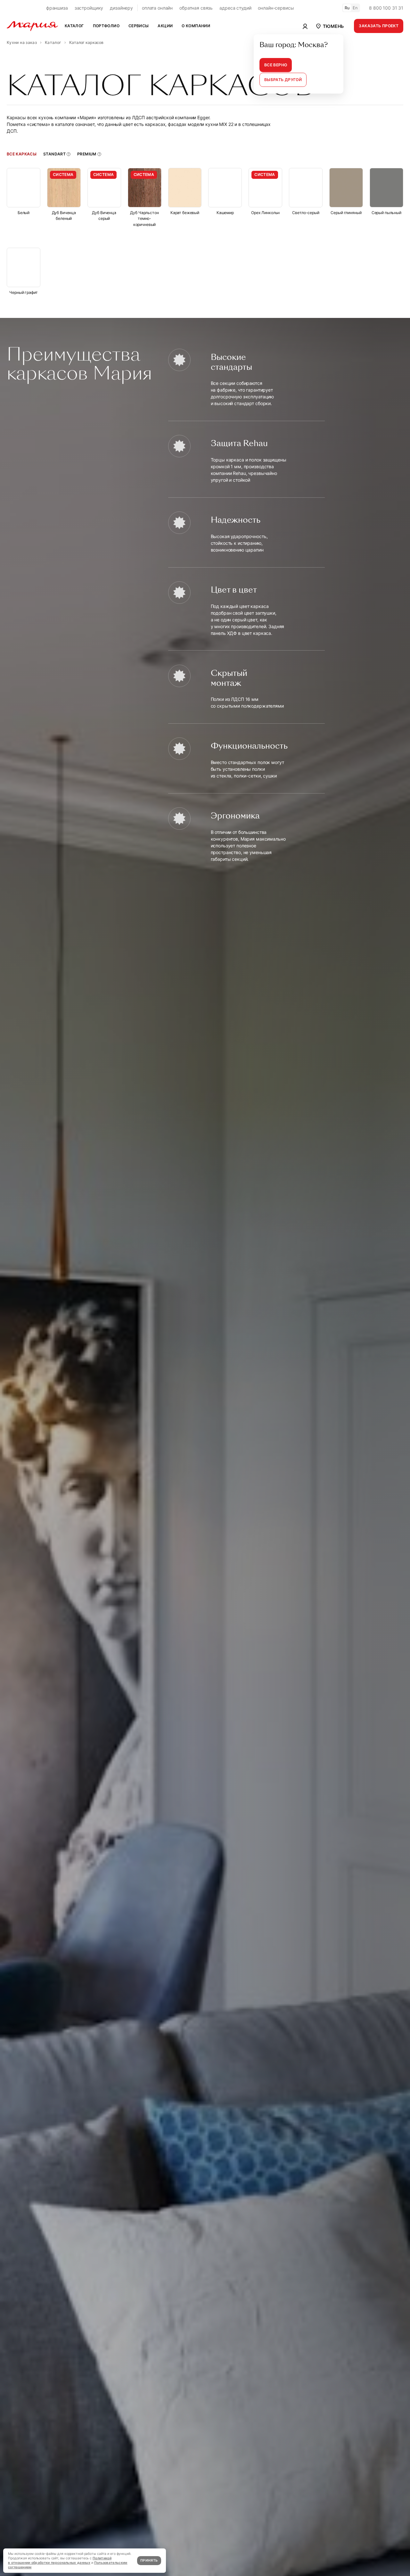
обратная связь (196, 8)
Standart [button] (54, 154)
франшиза (57, 8)
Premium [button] (87, 154)
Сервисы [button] (139, 26)
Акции (165, 26)
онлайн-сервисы (276, 8)
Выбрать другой (283, 80)
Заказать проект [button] (379, 26)
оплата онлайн (157, 8)
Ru (347, 8)
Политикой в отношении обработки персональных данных (60, 2560)
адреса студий (235, 8)
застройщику (89, 8)
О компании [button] (196, 26)
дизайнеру (121, 8)
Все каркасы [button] (22, 154)
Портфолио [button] (106, 26)
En (355, 8)
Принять (149, 2560)
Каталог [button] (74, 26)
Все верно (276, 65)
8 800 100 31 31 (386, 8)
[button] (329, 26)
